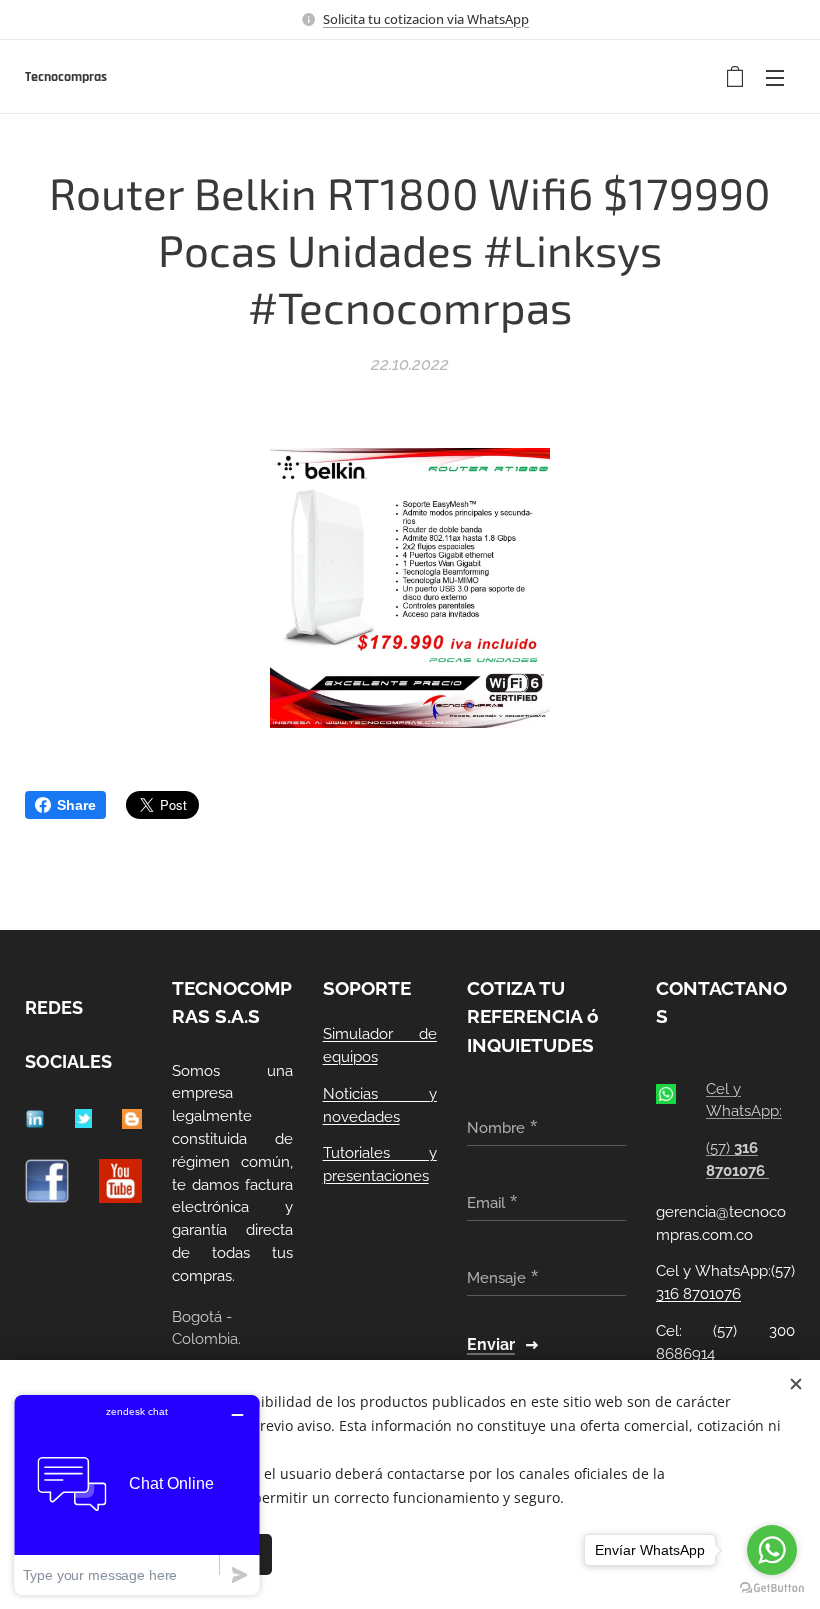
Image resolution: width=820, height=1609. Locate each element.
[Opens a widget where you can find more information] (137, 1494)
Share (76, 805)
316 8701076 (698, 1294)
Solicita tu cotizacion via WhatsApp (426, 19)
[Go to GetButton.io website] (772, 1588)
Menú (775, 77)
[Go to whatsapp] (772, 1550)
